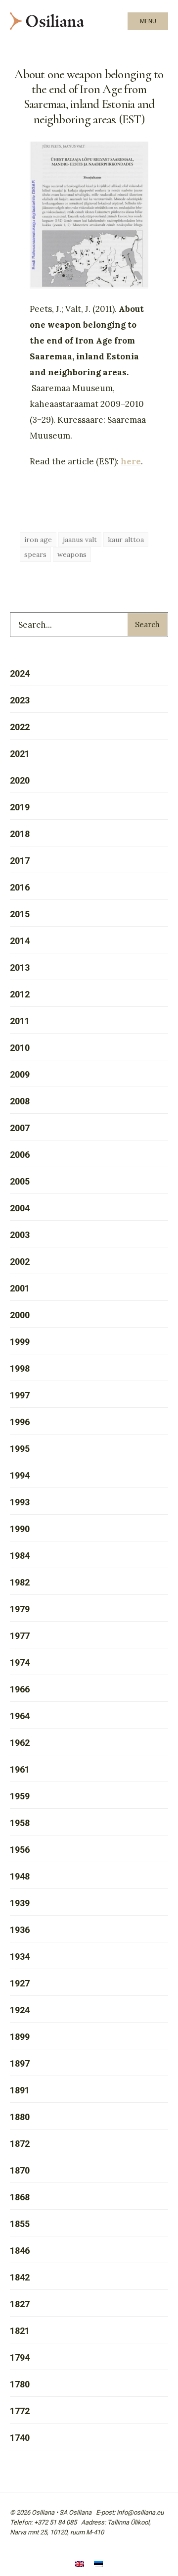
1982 (20, 1582)
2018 (20, 834)
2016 (20, 887)
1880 (20, 2117)
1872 (20, 2144)
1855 (20, 2224)
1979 (20, 1609)
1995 (20, 1449)
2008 (20, 1101)
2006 (20, 1155)
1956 (20, 1850)
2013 (20, 967)
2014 (20, 941)
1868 (20, 2197)
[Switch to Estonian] (98, 2565)
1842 (20, 2277)
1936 (20, 1930)
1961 (20, 1769)
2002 (20, 1262)
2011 (20, 1021)
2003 (20, 1235)
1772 (20, 2411)
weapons (72, 554)
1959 (20, 1796)
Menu (148, 21)
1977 (20, 1636)
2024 (20, 673)
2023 (20, 700)
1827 (20, 2304)
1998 (20, 1368)
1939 (20, 1903)
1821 (20, 2331)
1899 (20, 2037)
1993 (20, 1502)
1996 (20, 1422)
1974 (20, 1662)
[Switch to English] (80, 2565)
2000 (20, 1315)
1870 (20, 2170)
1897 (20, 2063)
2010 (20, 1048)
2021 (20, 754)
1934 (20, 1957)
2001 (20, 1288)
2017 (20, 861)
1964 (20, 1716)
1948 (20, 1876)
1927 (20, 1983)
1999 (20, 1342)
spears (35, 554)
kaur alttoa (126, 540)
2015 (20, 914)
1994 (20, 1475)
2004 (20, 1208)
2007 (20, 1128)
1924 (20, 2010)
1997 (20, 1395)
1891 (20, 2090)
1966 (20, 1689)
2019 (20, 807)
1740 (20, 2438)
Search (147, 624)
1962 (20, 1743)
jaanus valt (80, 540)
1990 (20, 1529)
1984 (20, 1556)
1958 (20, 1823)
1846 (20, 2251)
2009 (20, 1074)
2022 (20, 727)
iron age (38, 540)
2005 (20, 1181)
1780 (20, 2384)
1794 (20, 2357)
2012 (20, 994)
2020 (20, 780)
